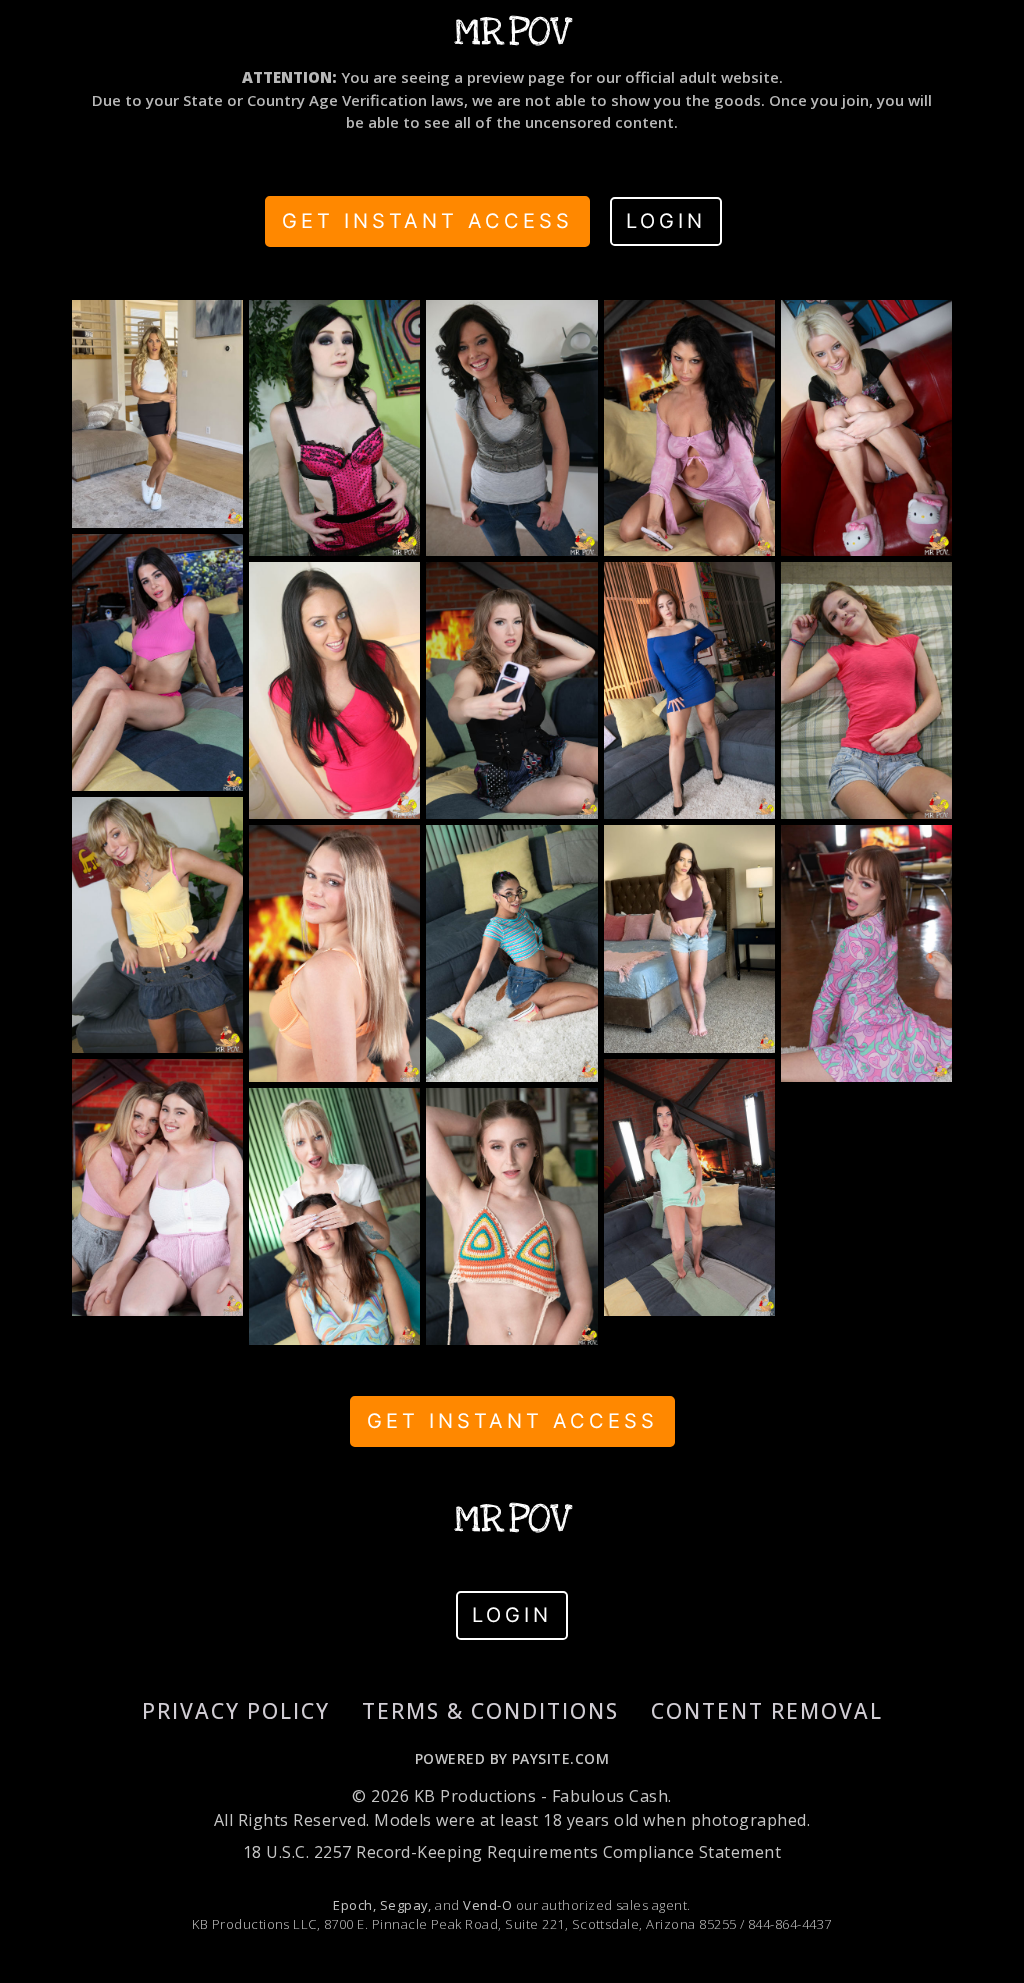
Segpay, (406, 1905)
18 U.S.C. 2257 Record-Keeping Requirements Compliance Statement (512, 1852)
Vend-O (487, 1905)
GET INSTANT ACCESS (427, 221)
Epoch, (354, 1905)
